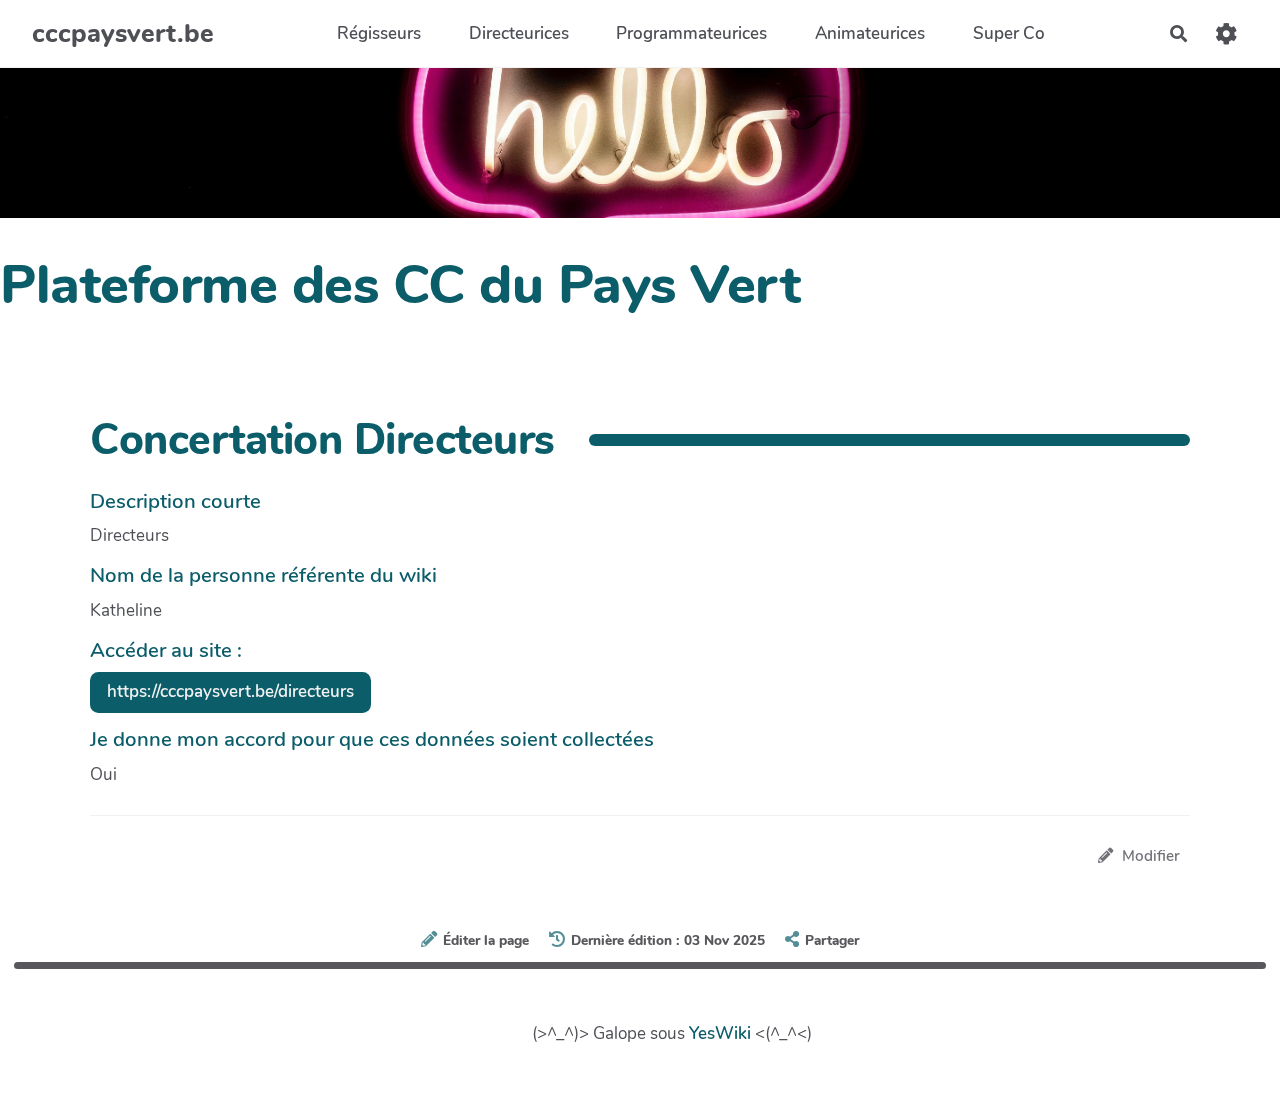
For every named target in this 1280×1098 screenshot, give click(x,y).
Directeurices (519, 33)
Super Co (1009, 33)
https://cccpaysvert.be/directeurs (230, 691)
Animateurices (870, 33)
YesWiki (720, 1033)
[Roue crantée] (1226, 33)
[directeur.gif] (1082, 634)
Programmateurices (691, 33)
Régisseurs (379, 33)
